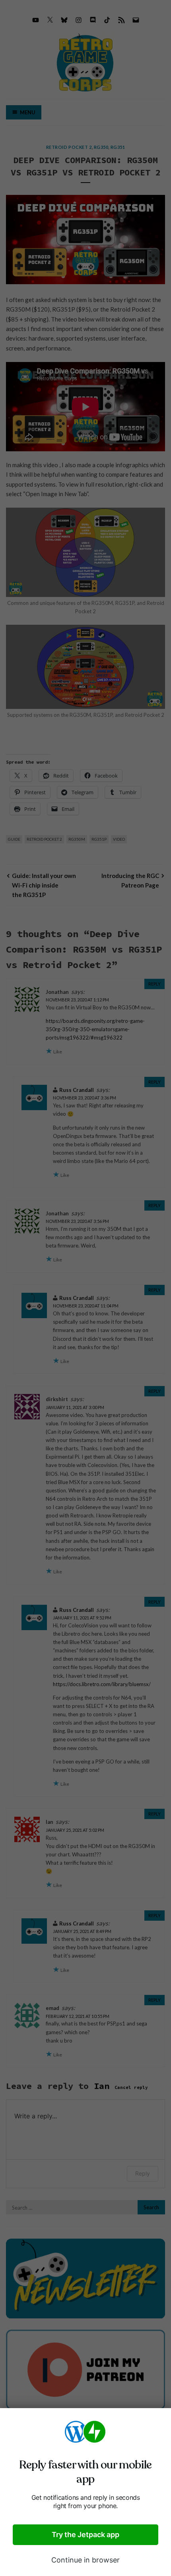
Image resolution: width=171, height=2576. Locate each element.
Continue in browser (85, 2560)
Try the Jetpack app (85, 2535)
